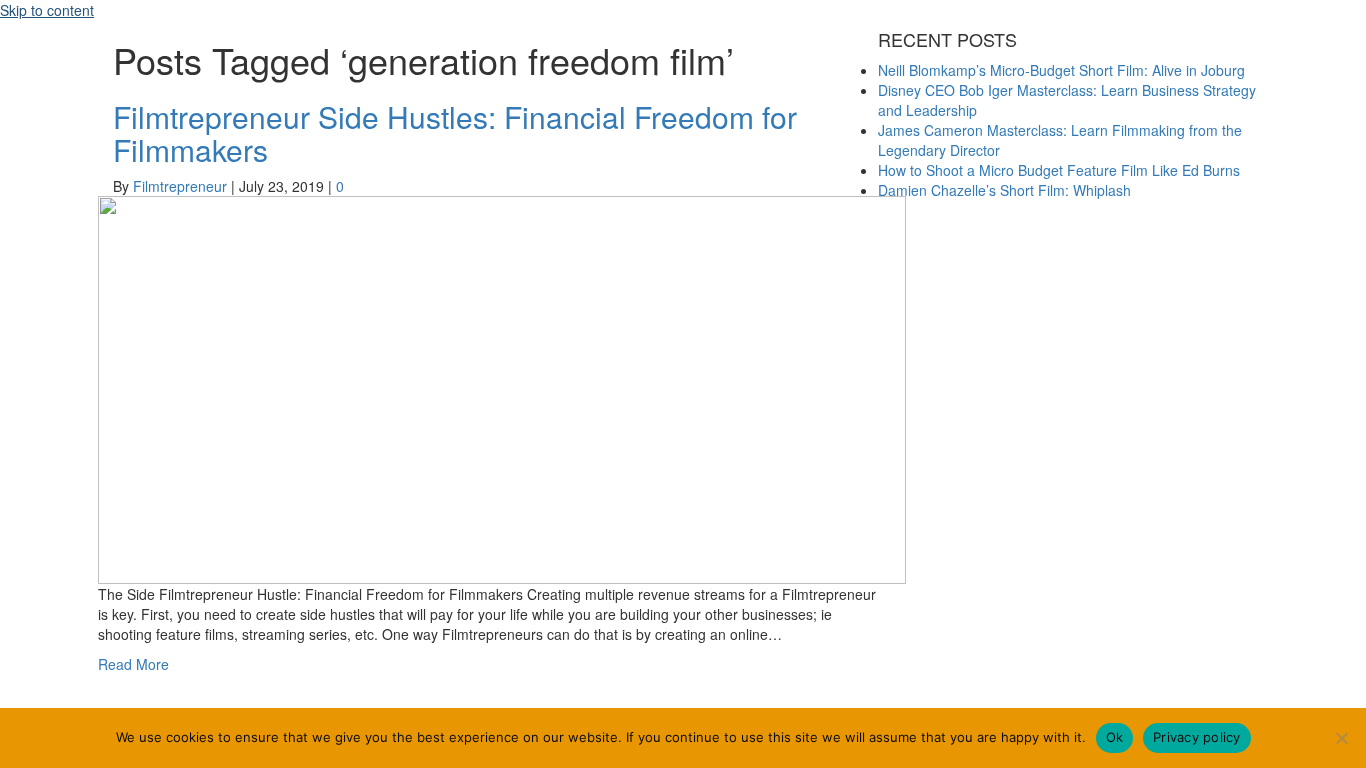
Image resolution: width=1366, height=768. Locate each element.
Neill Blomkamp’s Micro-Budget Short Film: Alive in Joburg (1061, 70)
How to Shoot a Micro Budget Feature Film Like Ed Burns (1059, 170)
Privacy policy (1197, 737)
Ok (1115, 737)
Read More (133, 664)
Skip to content (47, 10)
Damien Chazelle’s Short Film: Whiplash (1004, 190)
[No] (1341, 738)
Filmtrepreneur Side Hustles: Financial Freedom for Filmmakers (455, 133)
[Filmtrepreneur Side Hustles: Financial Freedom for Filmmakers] (502, 387)
